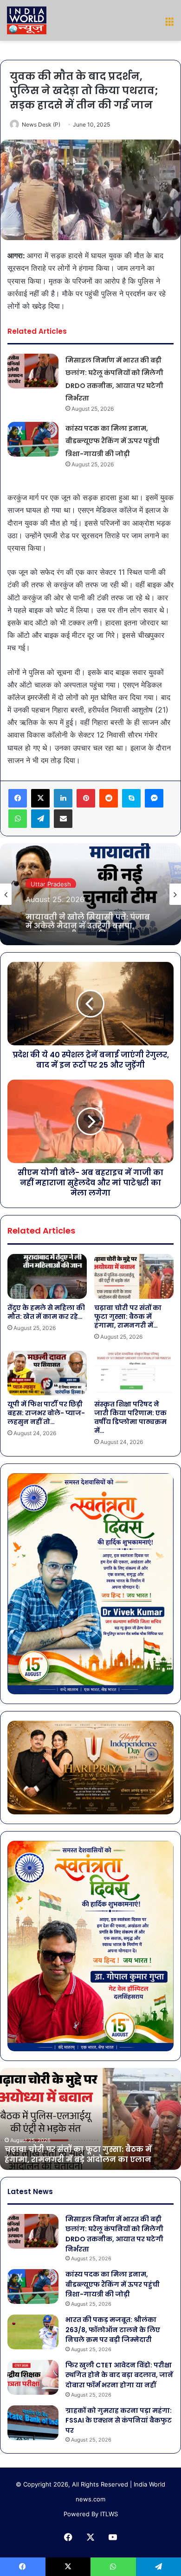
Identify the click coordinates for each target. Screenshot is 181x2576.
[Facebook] (18, 798)
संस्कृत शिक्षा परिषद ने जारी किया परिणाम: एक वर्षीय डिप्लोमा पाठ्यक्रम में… (130, 1417)
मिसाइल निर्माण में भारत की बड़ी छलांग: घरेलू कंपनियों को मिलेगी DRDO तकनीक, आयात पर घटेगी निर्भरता (114, 2234)
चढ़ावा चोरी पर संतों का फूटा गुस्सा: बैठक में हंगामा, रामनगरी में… (128, 1317)
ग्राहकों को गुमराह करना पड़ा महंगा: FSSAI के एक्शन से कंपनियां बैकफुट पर (119, 2420)
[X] (40, 798)
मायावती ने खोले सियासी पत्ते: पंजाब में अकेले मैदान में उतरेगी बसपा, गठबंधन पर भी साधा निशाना (88, 918)
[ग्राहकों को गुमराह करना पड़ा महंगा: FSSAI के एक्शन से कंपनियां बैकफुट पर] (33, 2423)
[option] (90, 894)
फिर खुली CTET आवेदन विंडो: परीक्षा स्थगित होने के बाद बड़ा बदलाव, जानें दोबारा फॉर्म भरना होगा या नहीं (119, 2375)
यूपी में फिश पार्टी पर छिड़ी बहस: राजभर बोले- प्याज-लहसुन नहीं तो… (46, 1413)
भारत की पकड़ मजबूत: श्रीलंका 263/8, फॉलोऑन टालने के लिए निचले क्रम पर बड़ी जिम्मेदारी (113, 2330)
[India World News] (27, 20)
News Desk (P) (41, 124)
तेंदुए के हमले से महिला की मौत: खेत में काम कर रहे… (46, 1312)
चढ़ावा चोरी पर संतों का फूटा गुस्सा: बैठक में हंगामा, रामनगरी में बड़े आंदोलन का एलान (78, 2154)
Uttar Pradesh (51, 882)
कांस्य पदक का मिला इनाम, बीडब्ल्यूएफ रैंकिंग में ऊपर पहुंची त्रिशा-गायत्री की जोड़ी (113, 441)
